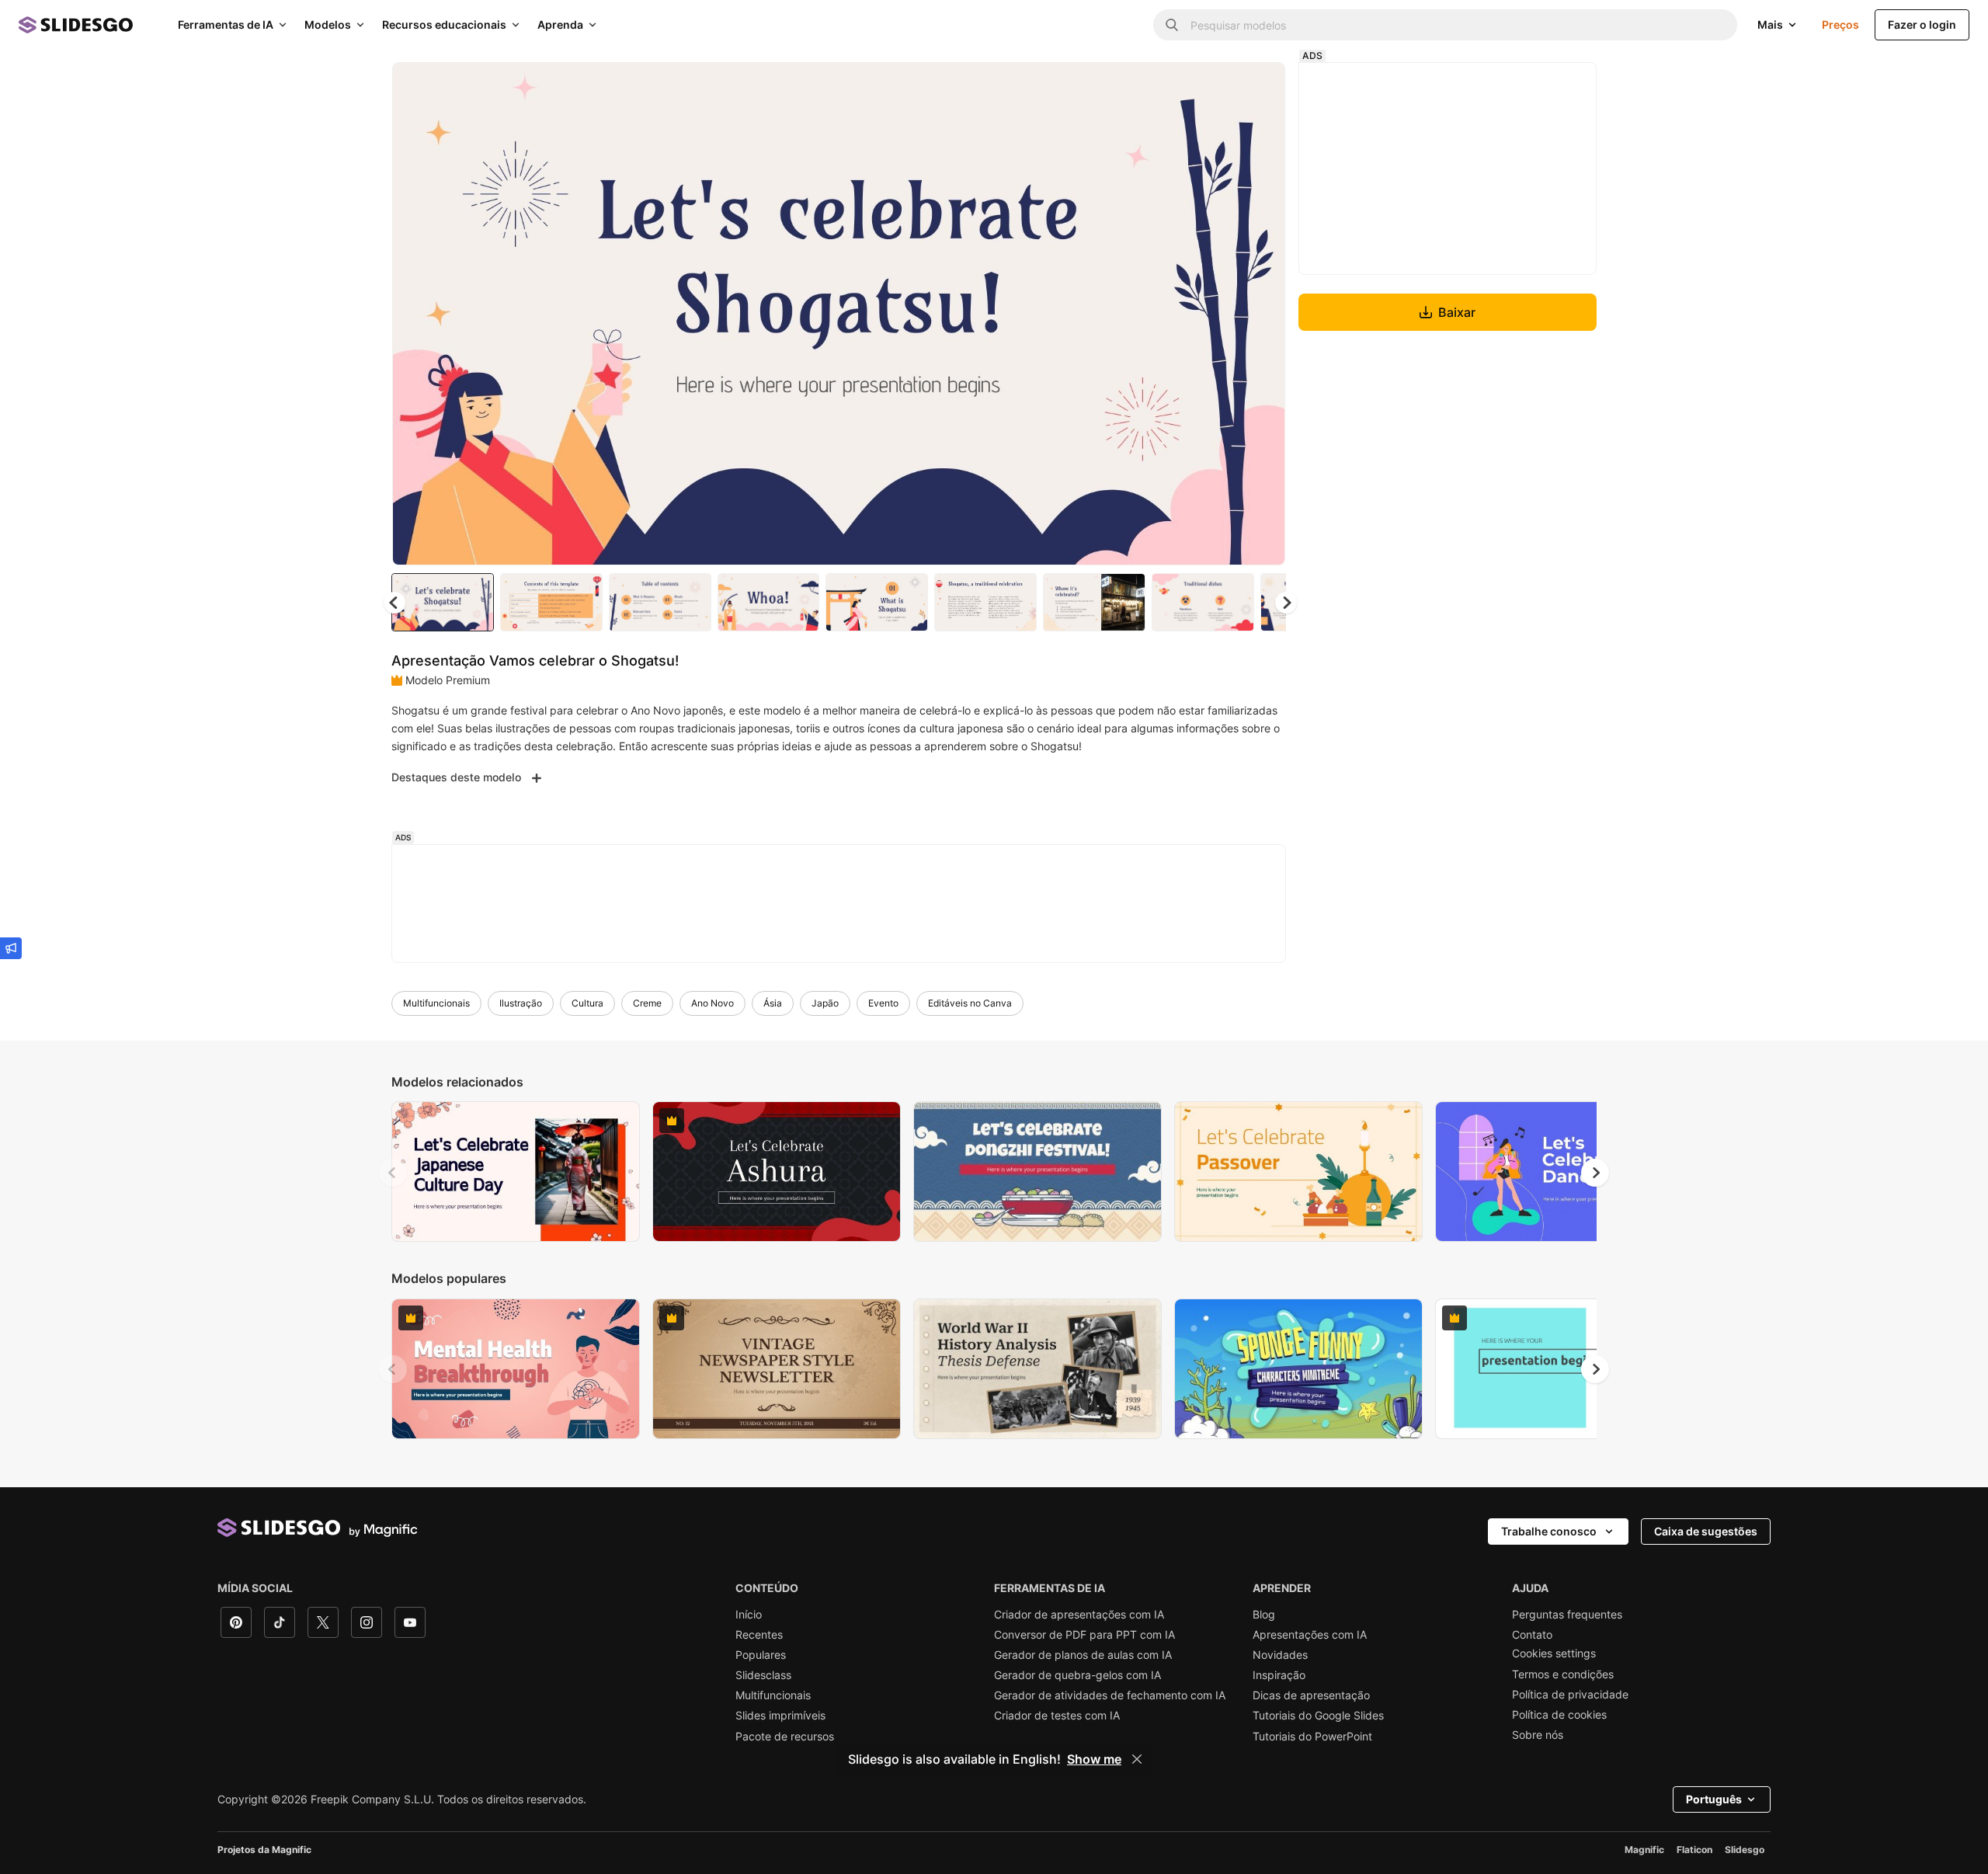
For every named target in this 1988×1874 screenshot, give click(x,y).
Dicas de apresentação (1311, 1695)
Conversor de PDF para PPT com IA (1084, 1635)
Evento (883, 1003)
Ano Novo (712, 1003)
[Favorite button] (1218, 87)
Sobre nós (1538, 1735)
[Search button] (1172, 25)
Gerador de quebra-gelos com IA (1077, 1675)
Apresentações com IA (1310, 1635)
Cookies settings (1554, 1653)
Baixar (1457, 312)
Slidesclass (763, 1675)
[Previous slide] (393, 1173)
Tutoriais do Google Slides (1318, 1716)
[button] (1286, 603)
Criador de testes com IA (1057, 1716)
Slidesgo (1745, 1850)
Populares (761, 1655)
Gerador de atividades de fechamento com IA (1110, 1695)
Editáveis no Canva (970, 1003)
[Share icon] (1259, 87)
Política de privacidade (1570, 1695)
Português (1714, 1799)
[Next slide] (1262, 314)
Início (749, 1615)
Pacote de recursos (785, 1737)
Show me (1094, 1759)
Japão (825, 1003)
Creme (647, 1003)
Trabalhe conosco (1549, 1531)
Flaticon (1694, 1850)
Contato (1532, 1635)
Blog (1264, 1615)
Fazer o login (1922, 24)
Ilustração (521, 1003)
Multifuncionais (436, 1003)
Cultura (587, 1003)
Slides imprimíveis (780, 1716)
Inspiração (1279, 1675)
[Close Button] (1137, 1759)
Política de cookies (1559, 1715)
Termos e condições (1563, 1674)
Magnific (1644, 1850)
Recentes (759, 1635)
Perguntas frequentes (1567, 1615)
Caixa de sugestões (1706, 1531)
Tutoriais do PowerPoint (1312, 1737)
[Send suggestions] (11, 948)
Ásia (773, 1003)
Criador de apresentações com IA (1079, 1615)
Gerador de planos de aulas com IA (1083, 1655)
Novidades (1280, 1655)
